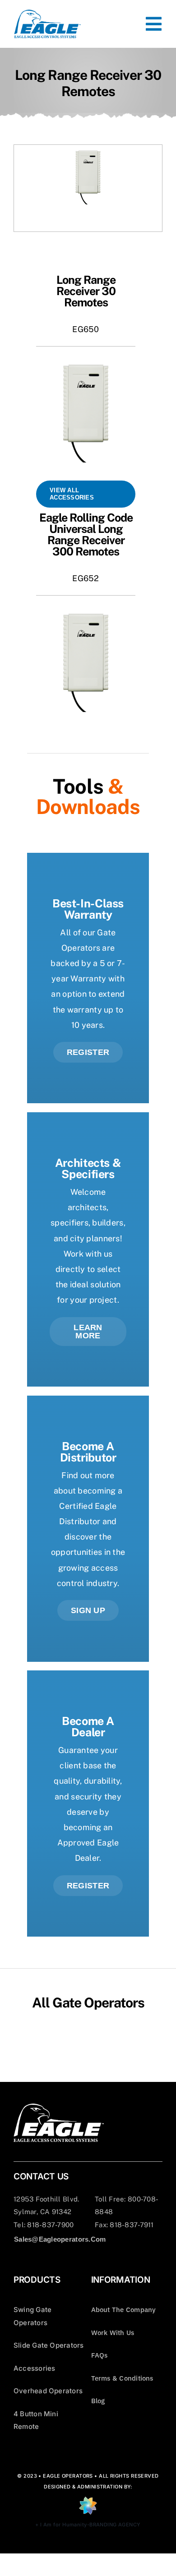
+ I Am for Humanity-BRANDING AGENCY (88, 2525)
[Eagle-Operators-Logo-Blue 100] (47, 13)
